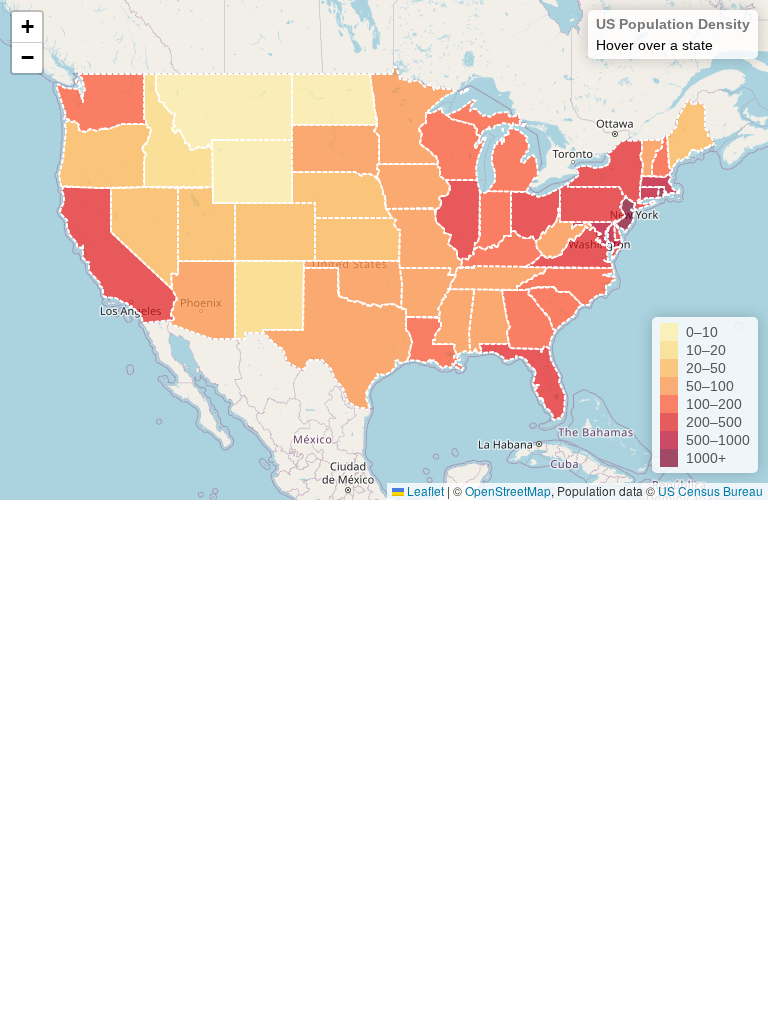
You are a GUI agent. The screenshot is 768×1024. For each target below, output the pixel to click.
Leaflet (424, 490)
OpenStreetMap (508, 490)
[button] (27, 27)
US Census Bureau (710, 490)
